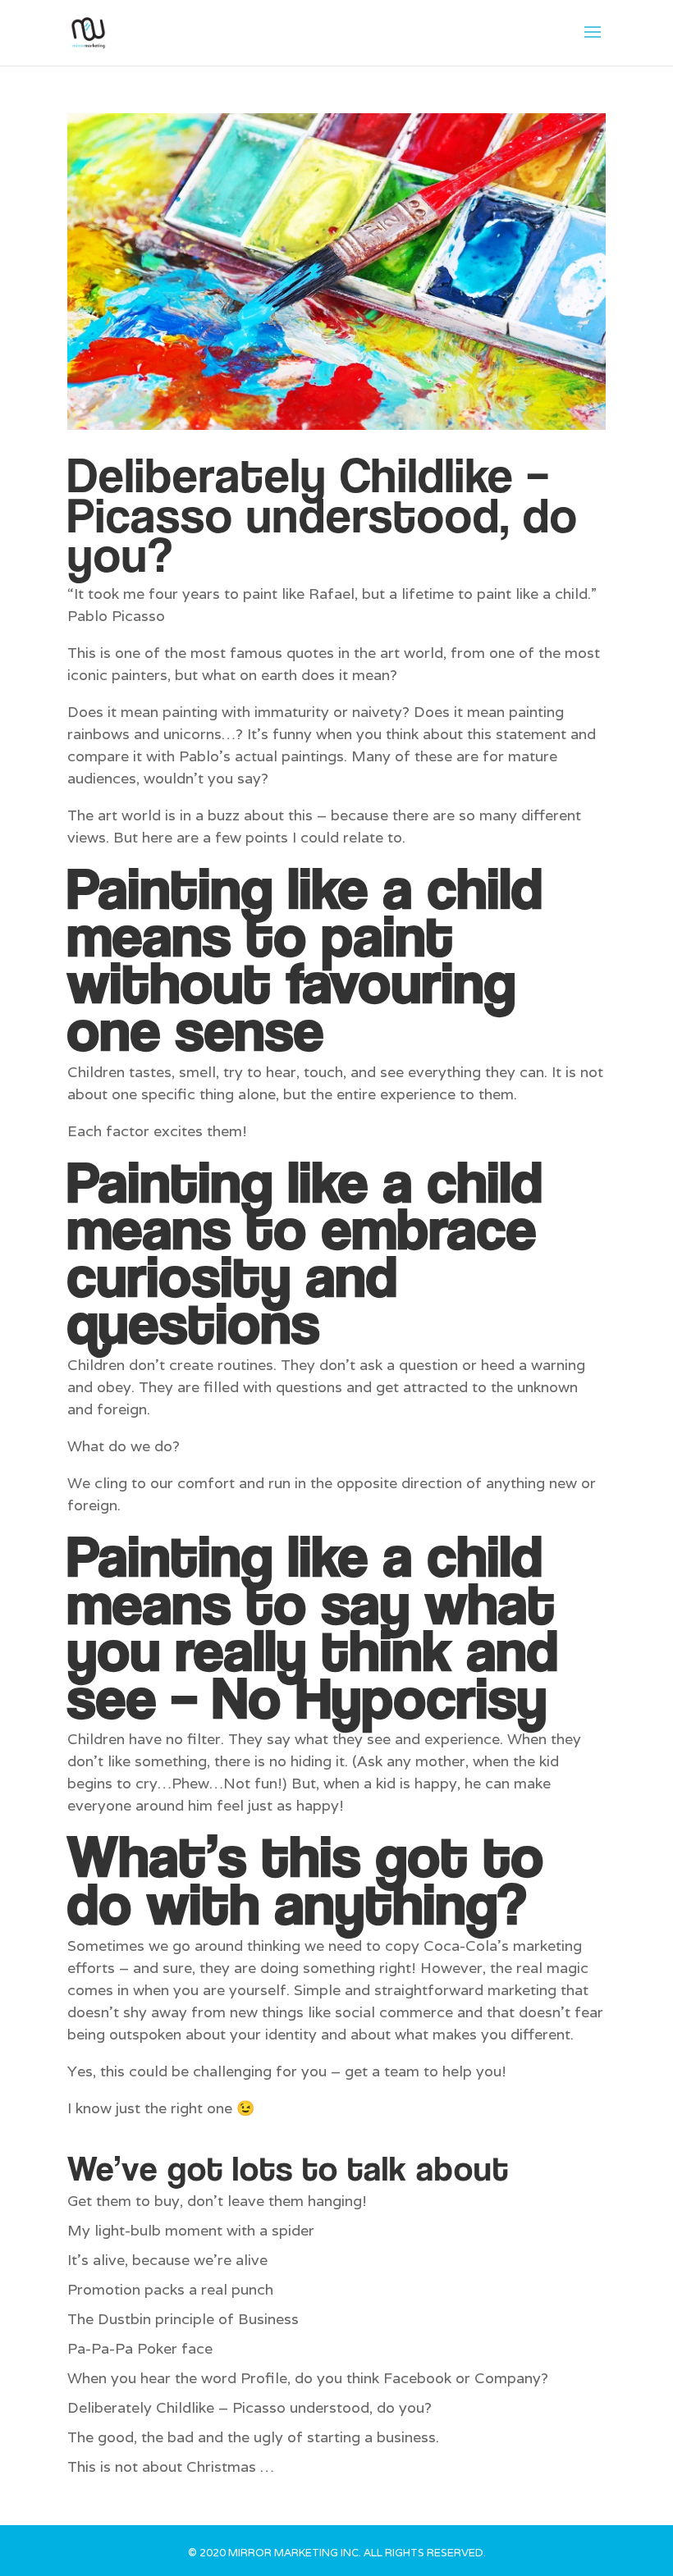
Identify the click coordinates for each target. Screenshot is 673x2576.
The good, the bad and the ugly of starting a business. (253, 2437)
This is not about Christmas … (171, 2466)
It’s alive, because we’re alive (167, 2260)
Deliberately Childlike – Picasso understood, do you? (323, 514)
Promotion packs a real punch (170, 2289)
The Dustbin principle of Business (183, 2319)
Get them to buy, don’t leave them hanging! (217, 2201)
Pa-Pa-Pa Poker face (140, 2348)
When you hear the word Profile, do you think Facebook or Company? (308, 2378)
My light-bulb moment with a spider (191, 2230)
